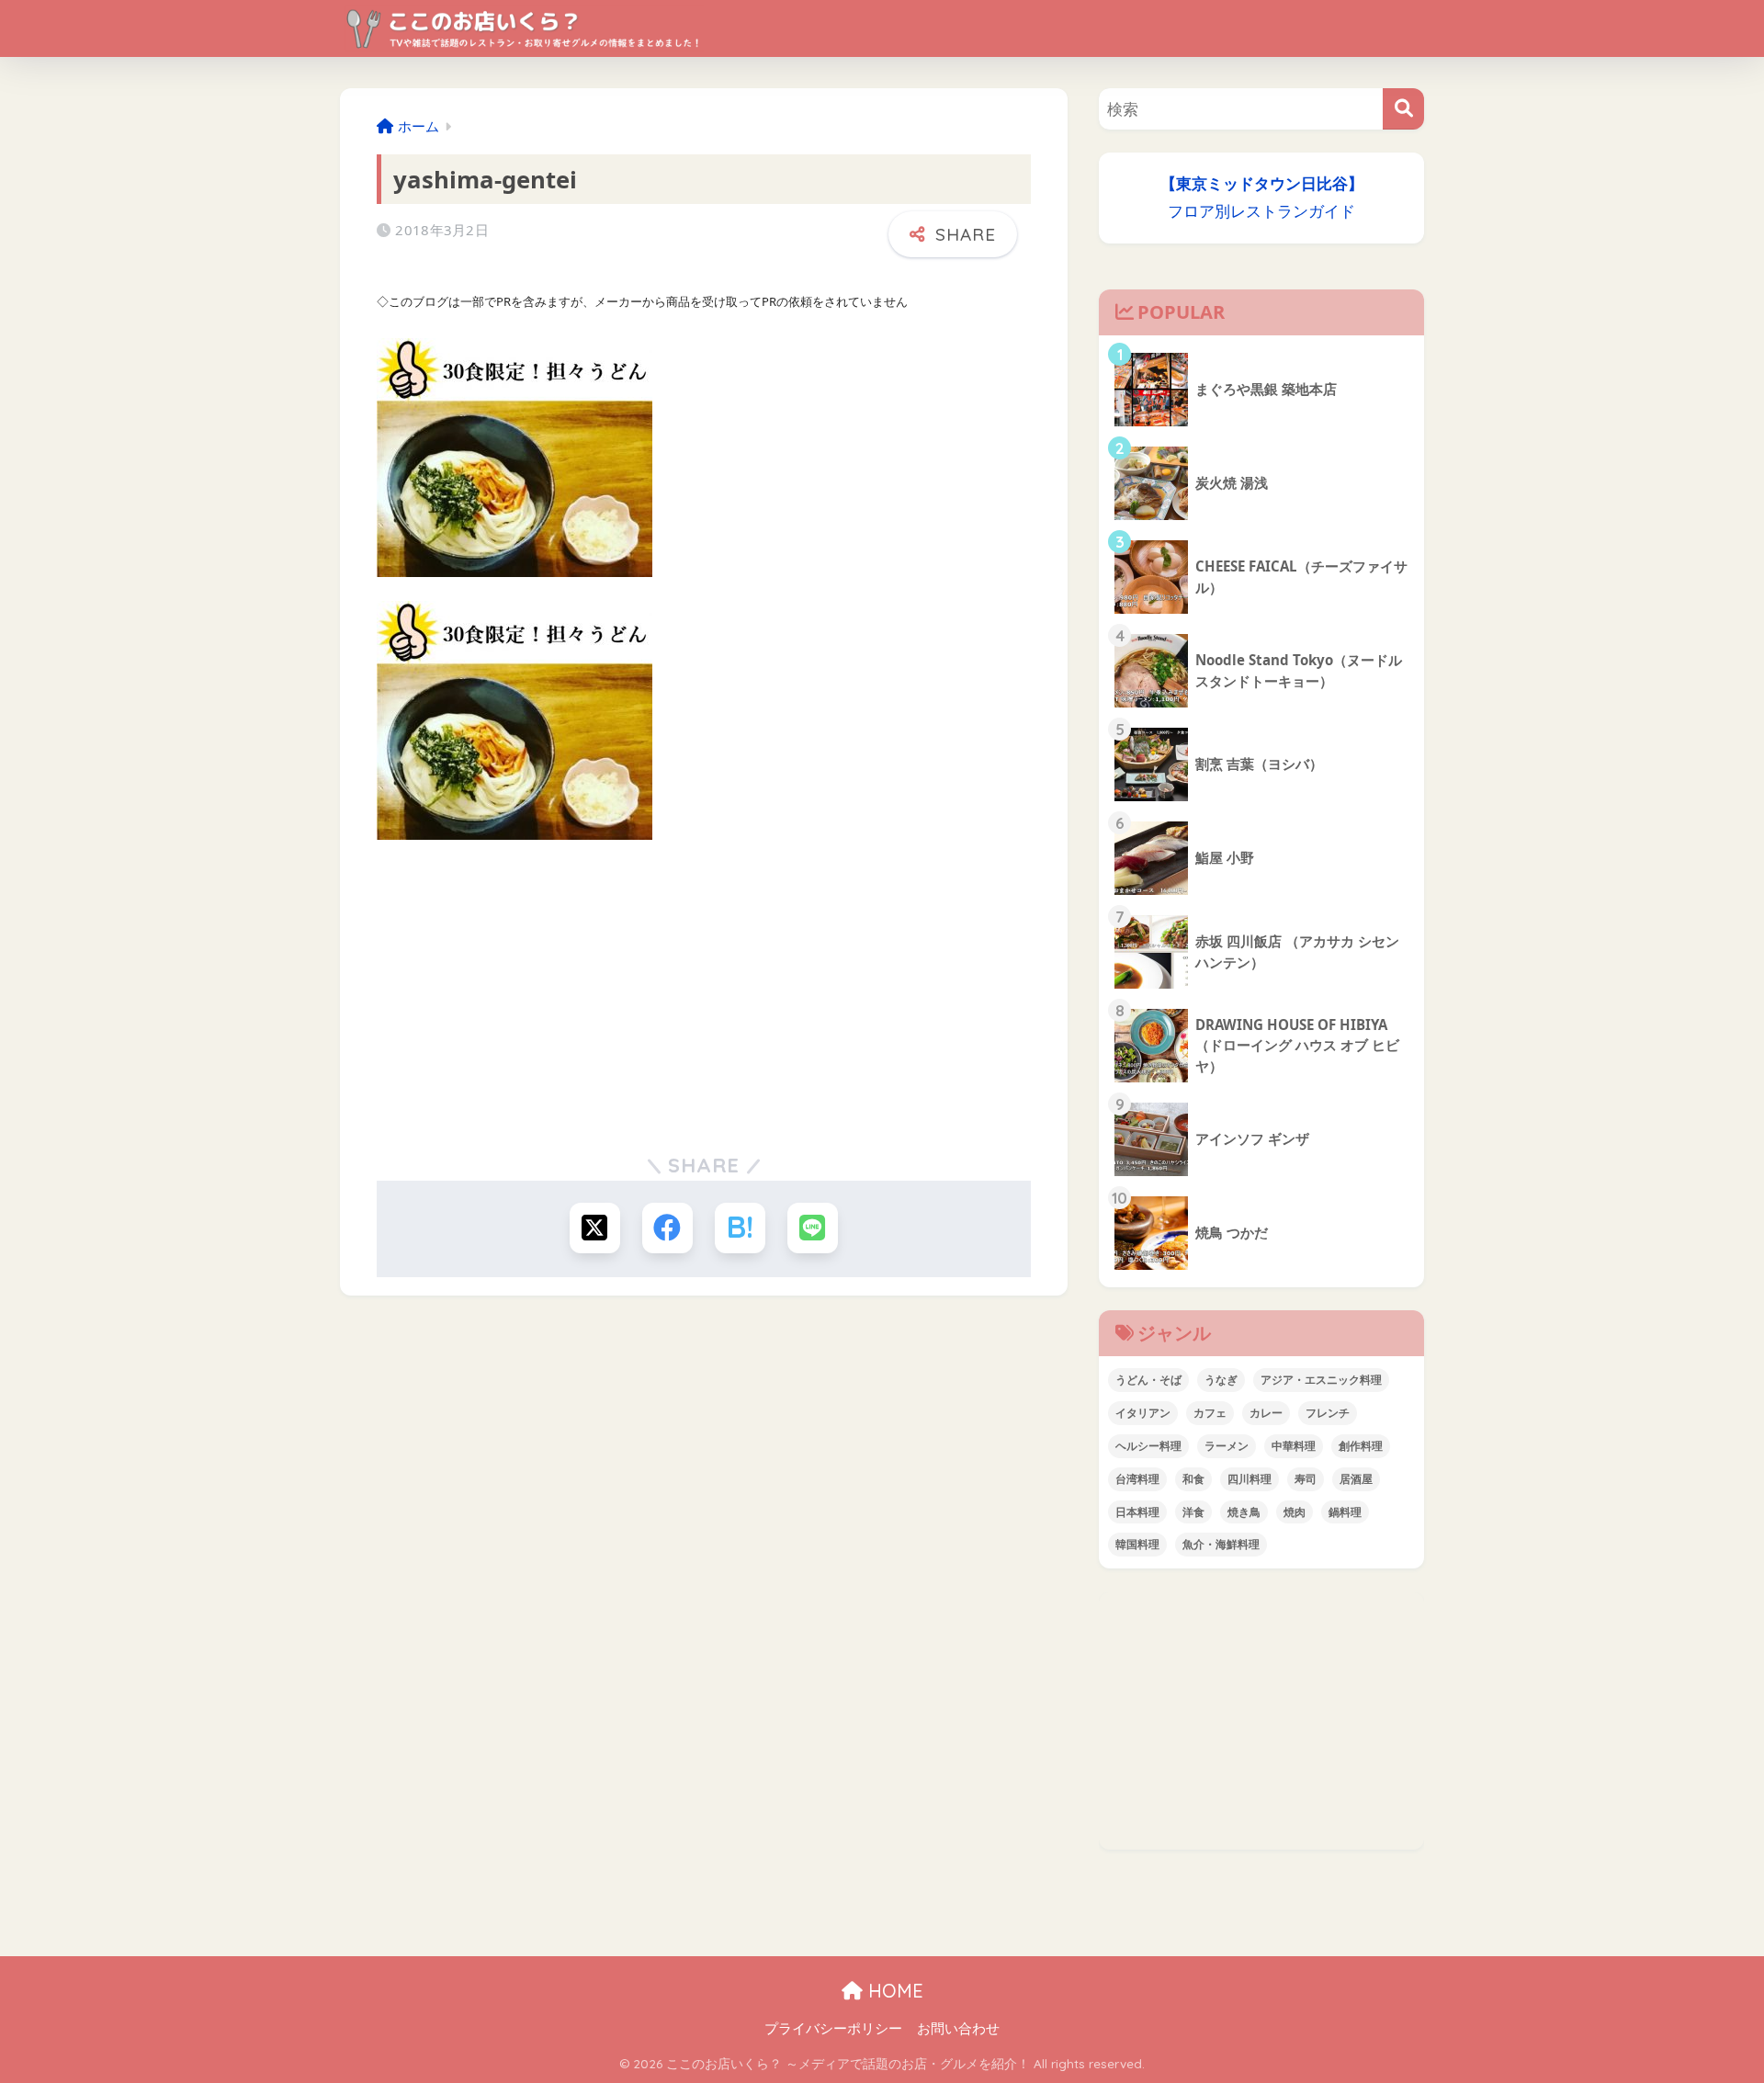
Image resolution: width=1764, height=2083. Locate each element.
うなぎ (1221, 1380)
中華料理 (1294, 1446)
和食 (1193, 1479)
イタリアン (1143, 1413)
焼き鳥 (1244, 1512)
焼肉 (1295, 1512)
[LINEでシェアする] (813, 1228)
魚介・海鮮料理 (1221, 1544)
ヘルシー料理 (1148, 1446)
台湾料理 (1137, 1479)
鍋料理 (1345, 1512)
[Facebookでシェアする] (667, 1228)
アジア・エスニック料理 (1321, 1380)
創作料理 (1361, 1446)
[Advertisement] (704, 992)
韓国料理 (1137, 1544)
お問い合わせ (958, 2028)
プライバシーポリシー (833, 2028)
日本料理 (1137, 1512)
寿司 (1306, 1479)
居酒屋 (1356, 1479)
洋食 (1193, 1512)
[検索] (1403, 109)
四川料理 (1249, 1479)
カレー (1266, 1413)
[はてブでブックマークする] (740, 1228)
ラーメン (1227, 1446)
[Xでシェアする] (595, 1228)
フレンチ (1328, 1413)
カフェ (1210, 1413)
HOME (893, 1991)
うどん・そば (1148, 1380)
